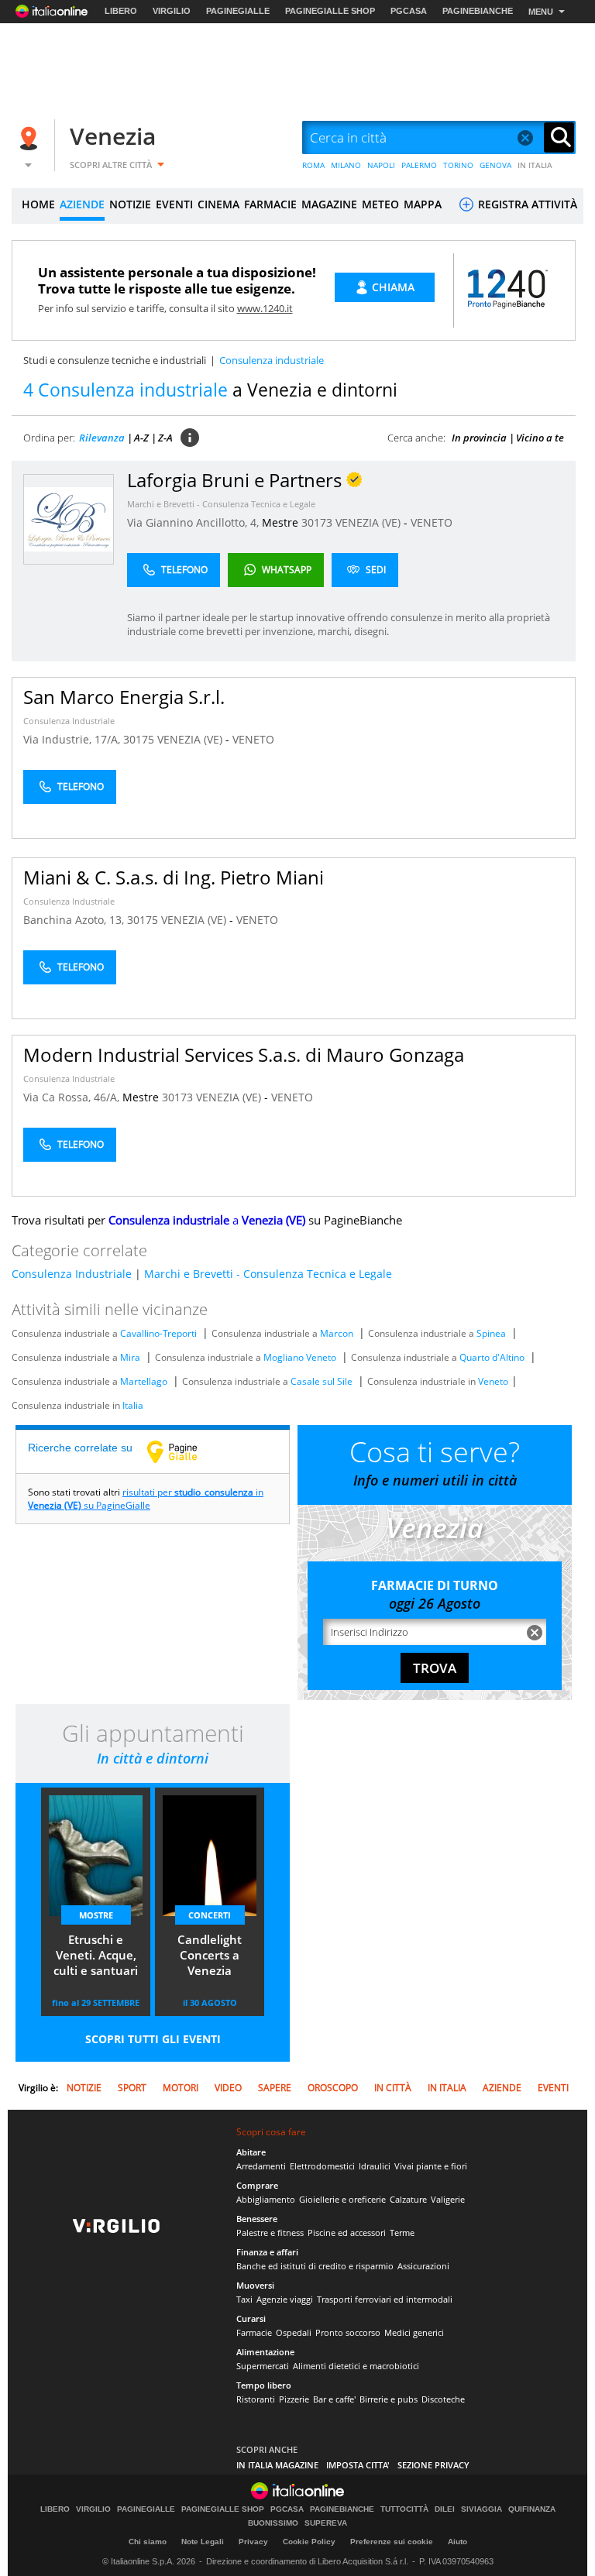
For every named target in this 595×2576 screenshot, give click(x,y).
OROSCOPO (333, 2088)
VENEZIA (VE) (370, 522)
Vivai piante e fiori (431, 2166)
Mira (130, 1357)
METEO (380, 204)
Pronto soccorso (348, 2332)
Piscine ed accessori (347, 2233)
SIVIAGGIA (482, 2509)
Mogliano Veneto (300, 1357)
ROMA (313, 165)
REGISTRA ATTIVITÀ (526, 204)
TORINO (458, 165)
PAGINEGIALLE (238, 11)
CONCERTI (210, 1915)
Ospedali (294, 2332)
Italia (133, 1405)
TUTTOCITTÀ (404, 2509)
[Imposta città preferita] (31, 138)
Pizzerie (294, 2399)
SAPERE (275, 2088)
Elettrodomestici (322, 2166)
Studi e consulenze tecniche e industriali (115, 360)
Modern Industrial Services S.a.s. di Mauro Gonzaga (244, 1054)
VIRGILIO (172, 11)
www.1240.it (265, 308)
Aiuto (457, 2542)
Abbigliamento (266, 2199)
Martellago (144, 1381)
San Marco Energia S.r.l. (124, 697)
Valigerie (448, 2199)
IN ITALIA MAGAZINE (277, 2465)
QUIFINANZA (532, 2509)
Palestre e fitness (270, 2233)
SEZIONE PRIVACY (433, 2465)
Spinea (491, 1333)
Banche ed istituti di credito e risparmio (315, 2266)
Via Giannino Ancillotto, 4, (194, 522)
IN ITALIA (535, 165)
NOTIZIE (130, 204)
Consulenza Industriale (69, 721)
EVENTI (174, 204)
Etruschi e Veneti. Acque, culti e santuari (96, 1955)
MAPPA (423, 204)
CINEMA (218, 204)
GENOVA (495, 165)
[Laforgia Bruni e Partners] (69, 519)
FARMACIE (270, 204)
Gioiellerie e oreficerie (342, 2199)
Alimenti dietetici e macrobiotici (356, 2366)
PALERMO (419, 165)
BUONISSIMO (273, 2523)
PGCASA (409, 11)
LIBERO (121, 11)
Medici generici (414, 2332)
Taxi (244, 2299)
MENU (541, 12)
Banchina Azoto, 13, (75, 920)
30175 (139, 739)
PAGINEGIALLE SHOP (330, 11)
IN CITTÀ (393, 2088)
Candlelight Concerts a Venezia (210, 1955)
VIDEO (228, 2088)
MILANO (346, 165)
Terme (402, 2233)
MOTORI (181, 2088)
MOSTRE (96, 1915)
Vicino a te (540, 438)
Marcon (337, 1333)
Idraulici (375, 2166)
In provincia (479, 438)
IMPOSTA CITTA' (358, 2465)
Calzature (408, 2199)
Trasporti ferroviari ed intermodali (385, 2299)
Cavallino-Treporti (158, 1333)
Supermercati (263, 2366)
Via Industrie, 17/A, (73, 739)
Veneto (493, 1381)
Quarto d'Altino (492, 1357)
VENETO (432, 522)
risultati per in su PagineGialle (146, 1499)
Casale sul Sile (322, 1381)
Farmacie (254, 2332)
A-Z (141, 438)
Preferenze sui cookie (392, 2542)
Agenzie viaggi (285, 2299)
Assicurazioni (423, 2266)
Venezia (113, 136)
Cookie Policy (309, 2542)
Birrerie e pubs (389, 2399)
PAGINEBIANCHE (478, 11)
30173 (317, 522)
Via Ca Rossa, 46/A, (73, 1097)
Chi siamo (148, 2542)
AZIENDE (82, 204)
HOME (38, 204)
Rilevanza (102, 438)
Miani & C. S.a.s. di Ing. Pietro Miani (174, 877)
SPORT (132, 2088)
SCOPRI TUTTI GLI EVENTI (153, 2039)
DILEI (445, 2509)
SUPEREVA (326, 2523)
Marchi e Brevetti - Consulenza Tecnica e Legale (221, 504)
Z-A (165, 438)
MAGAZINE (329, 204)
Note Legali (203, 2542)
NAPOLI (381, 165)
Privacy (253, 2542)
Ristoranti (256, 2399)
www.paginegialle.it (184, 1451)
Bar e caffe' (334, 2399)
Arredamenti (261, 2166)
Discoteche (443, 2399)
